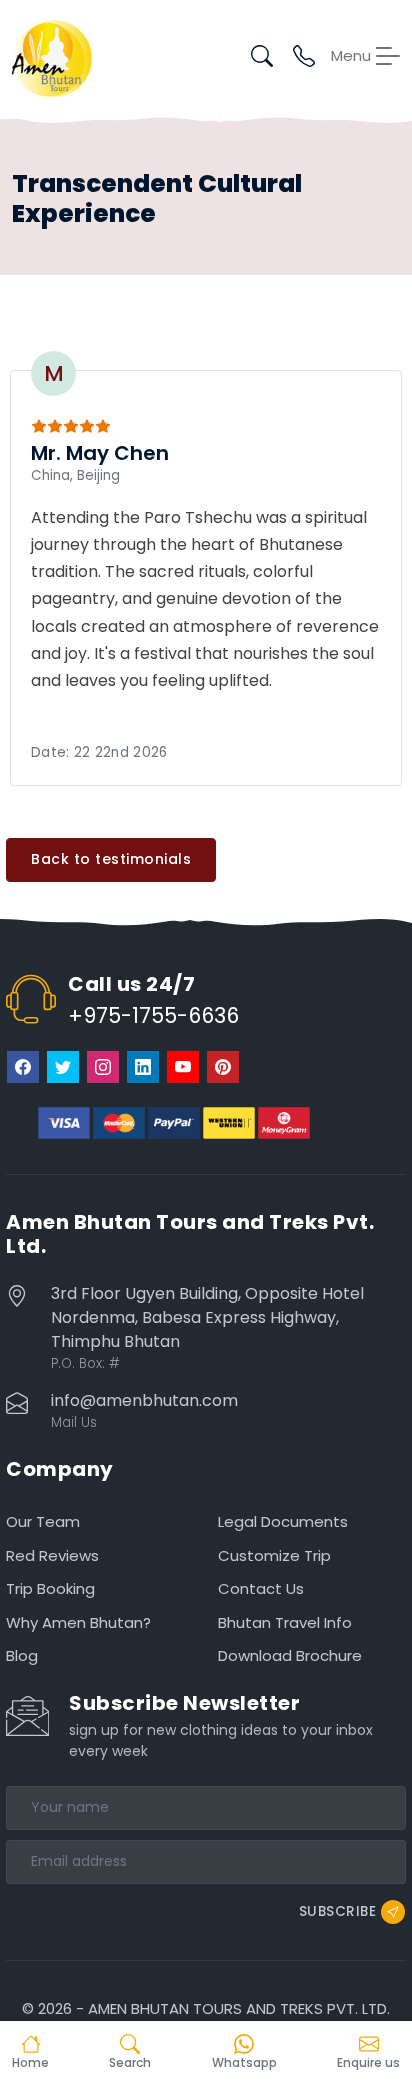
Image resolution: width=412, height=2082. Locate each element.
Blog (22, 1655)
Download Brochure (290, 1655)
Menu (351, 56)
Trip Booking (50, 1588)
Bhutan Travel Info (285, 1622)
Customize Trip (274, 1555)
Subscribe (338, 1910)
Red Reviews (52, 1555)
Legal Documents (283, 1521)
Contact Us (261, 1588)
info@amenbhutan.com (144, 1400)
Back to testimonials (111, 859)
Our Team (43, 1521)
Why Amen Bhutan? (78, 1622)
